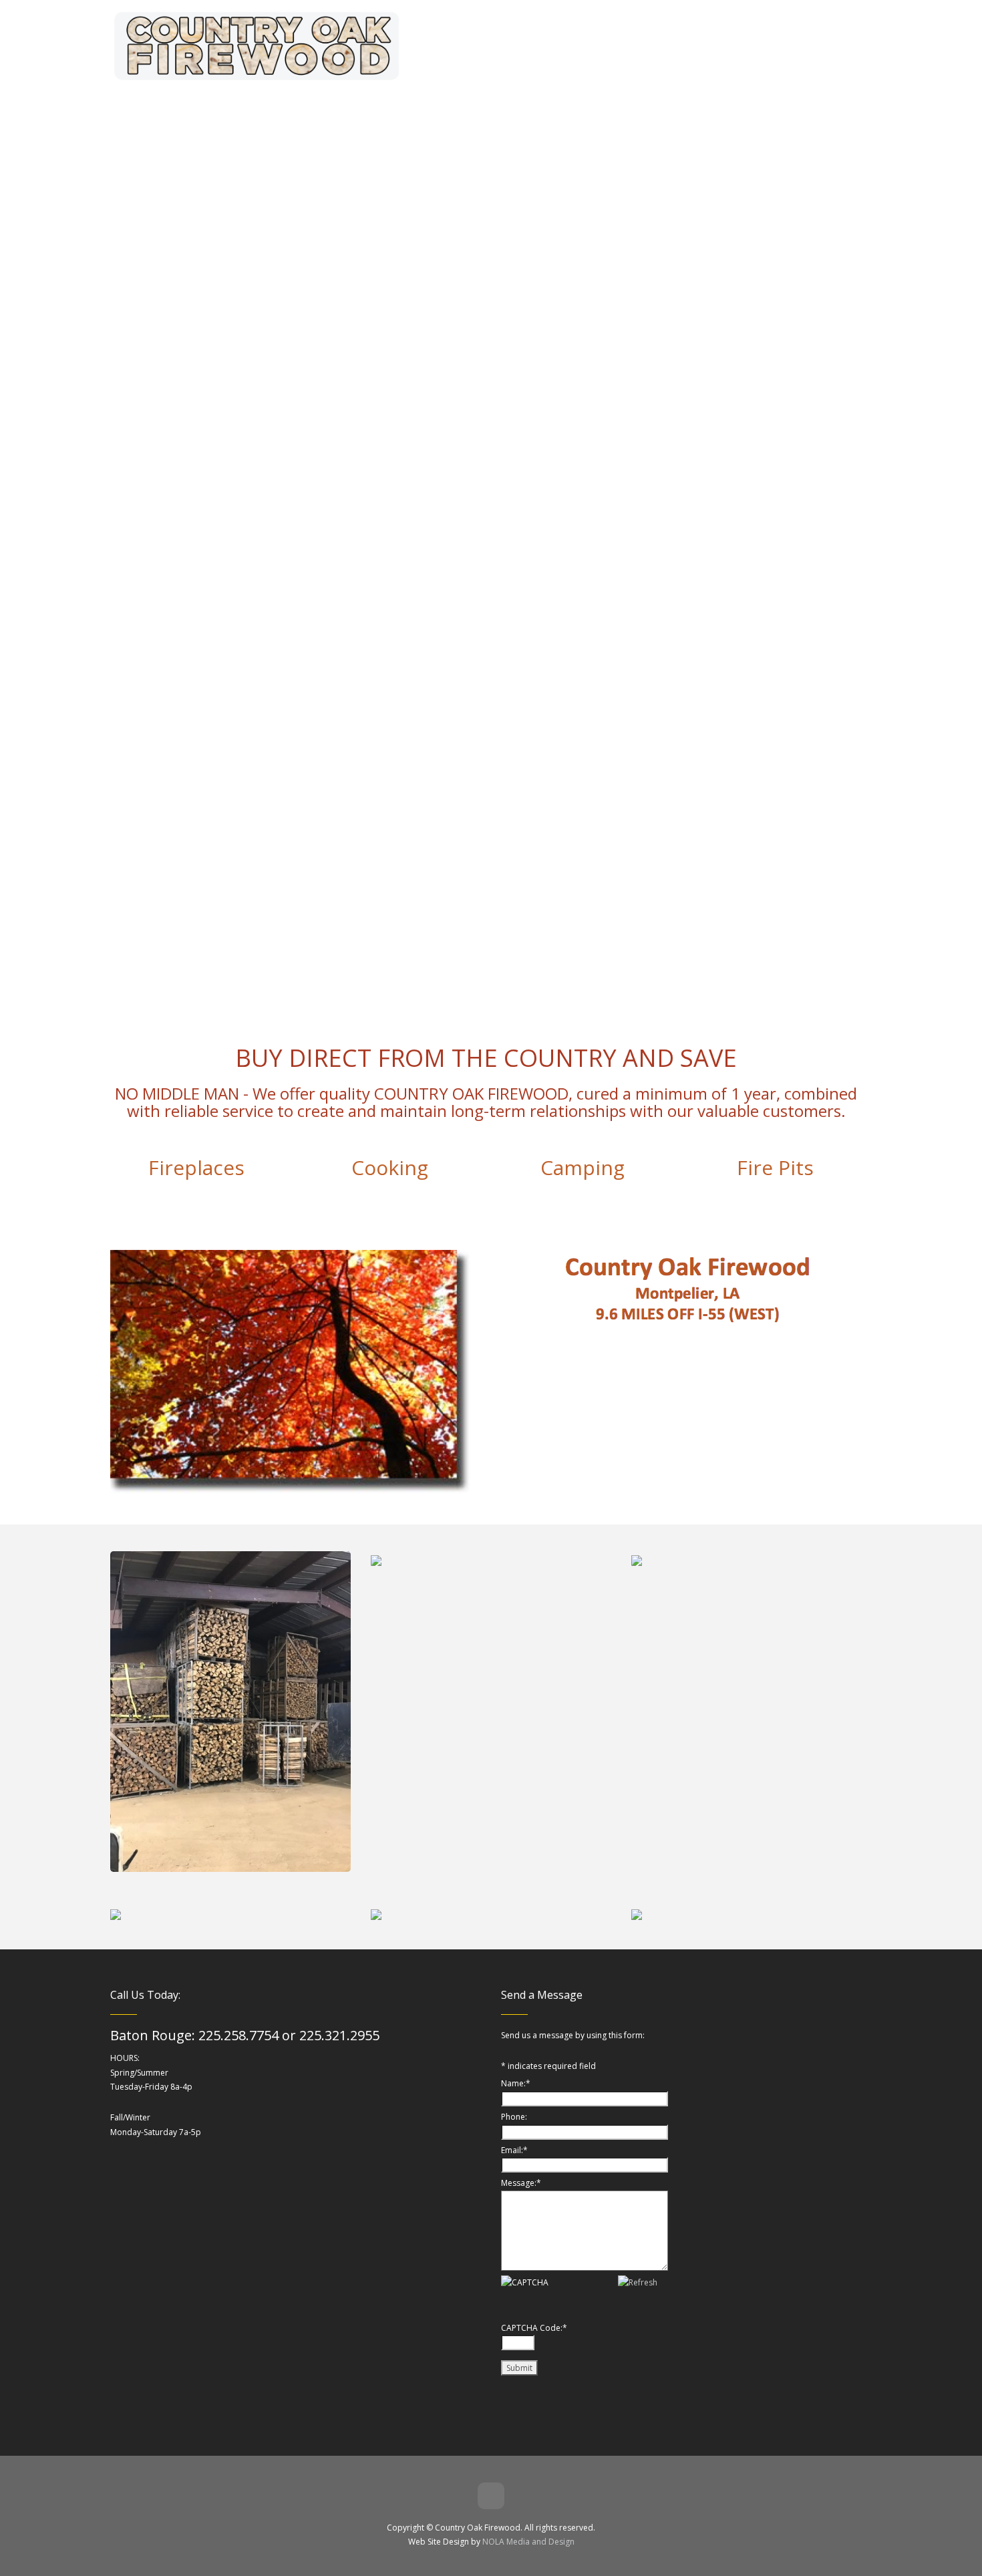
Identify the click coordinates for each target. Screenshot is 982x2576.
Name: (516, 2083)
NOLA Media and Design (528, 2542)
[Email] (491, 2496)
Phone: (514, 2117)
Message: (521, 2183)
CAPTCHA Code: (534, 2328)
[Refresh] (638, 2282)
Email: (514, 2150)
